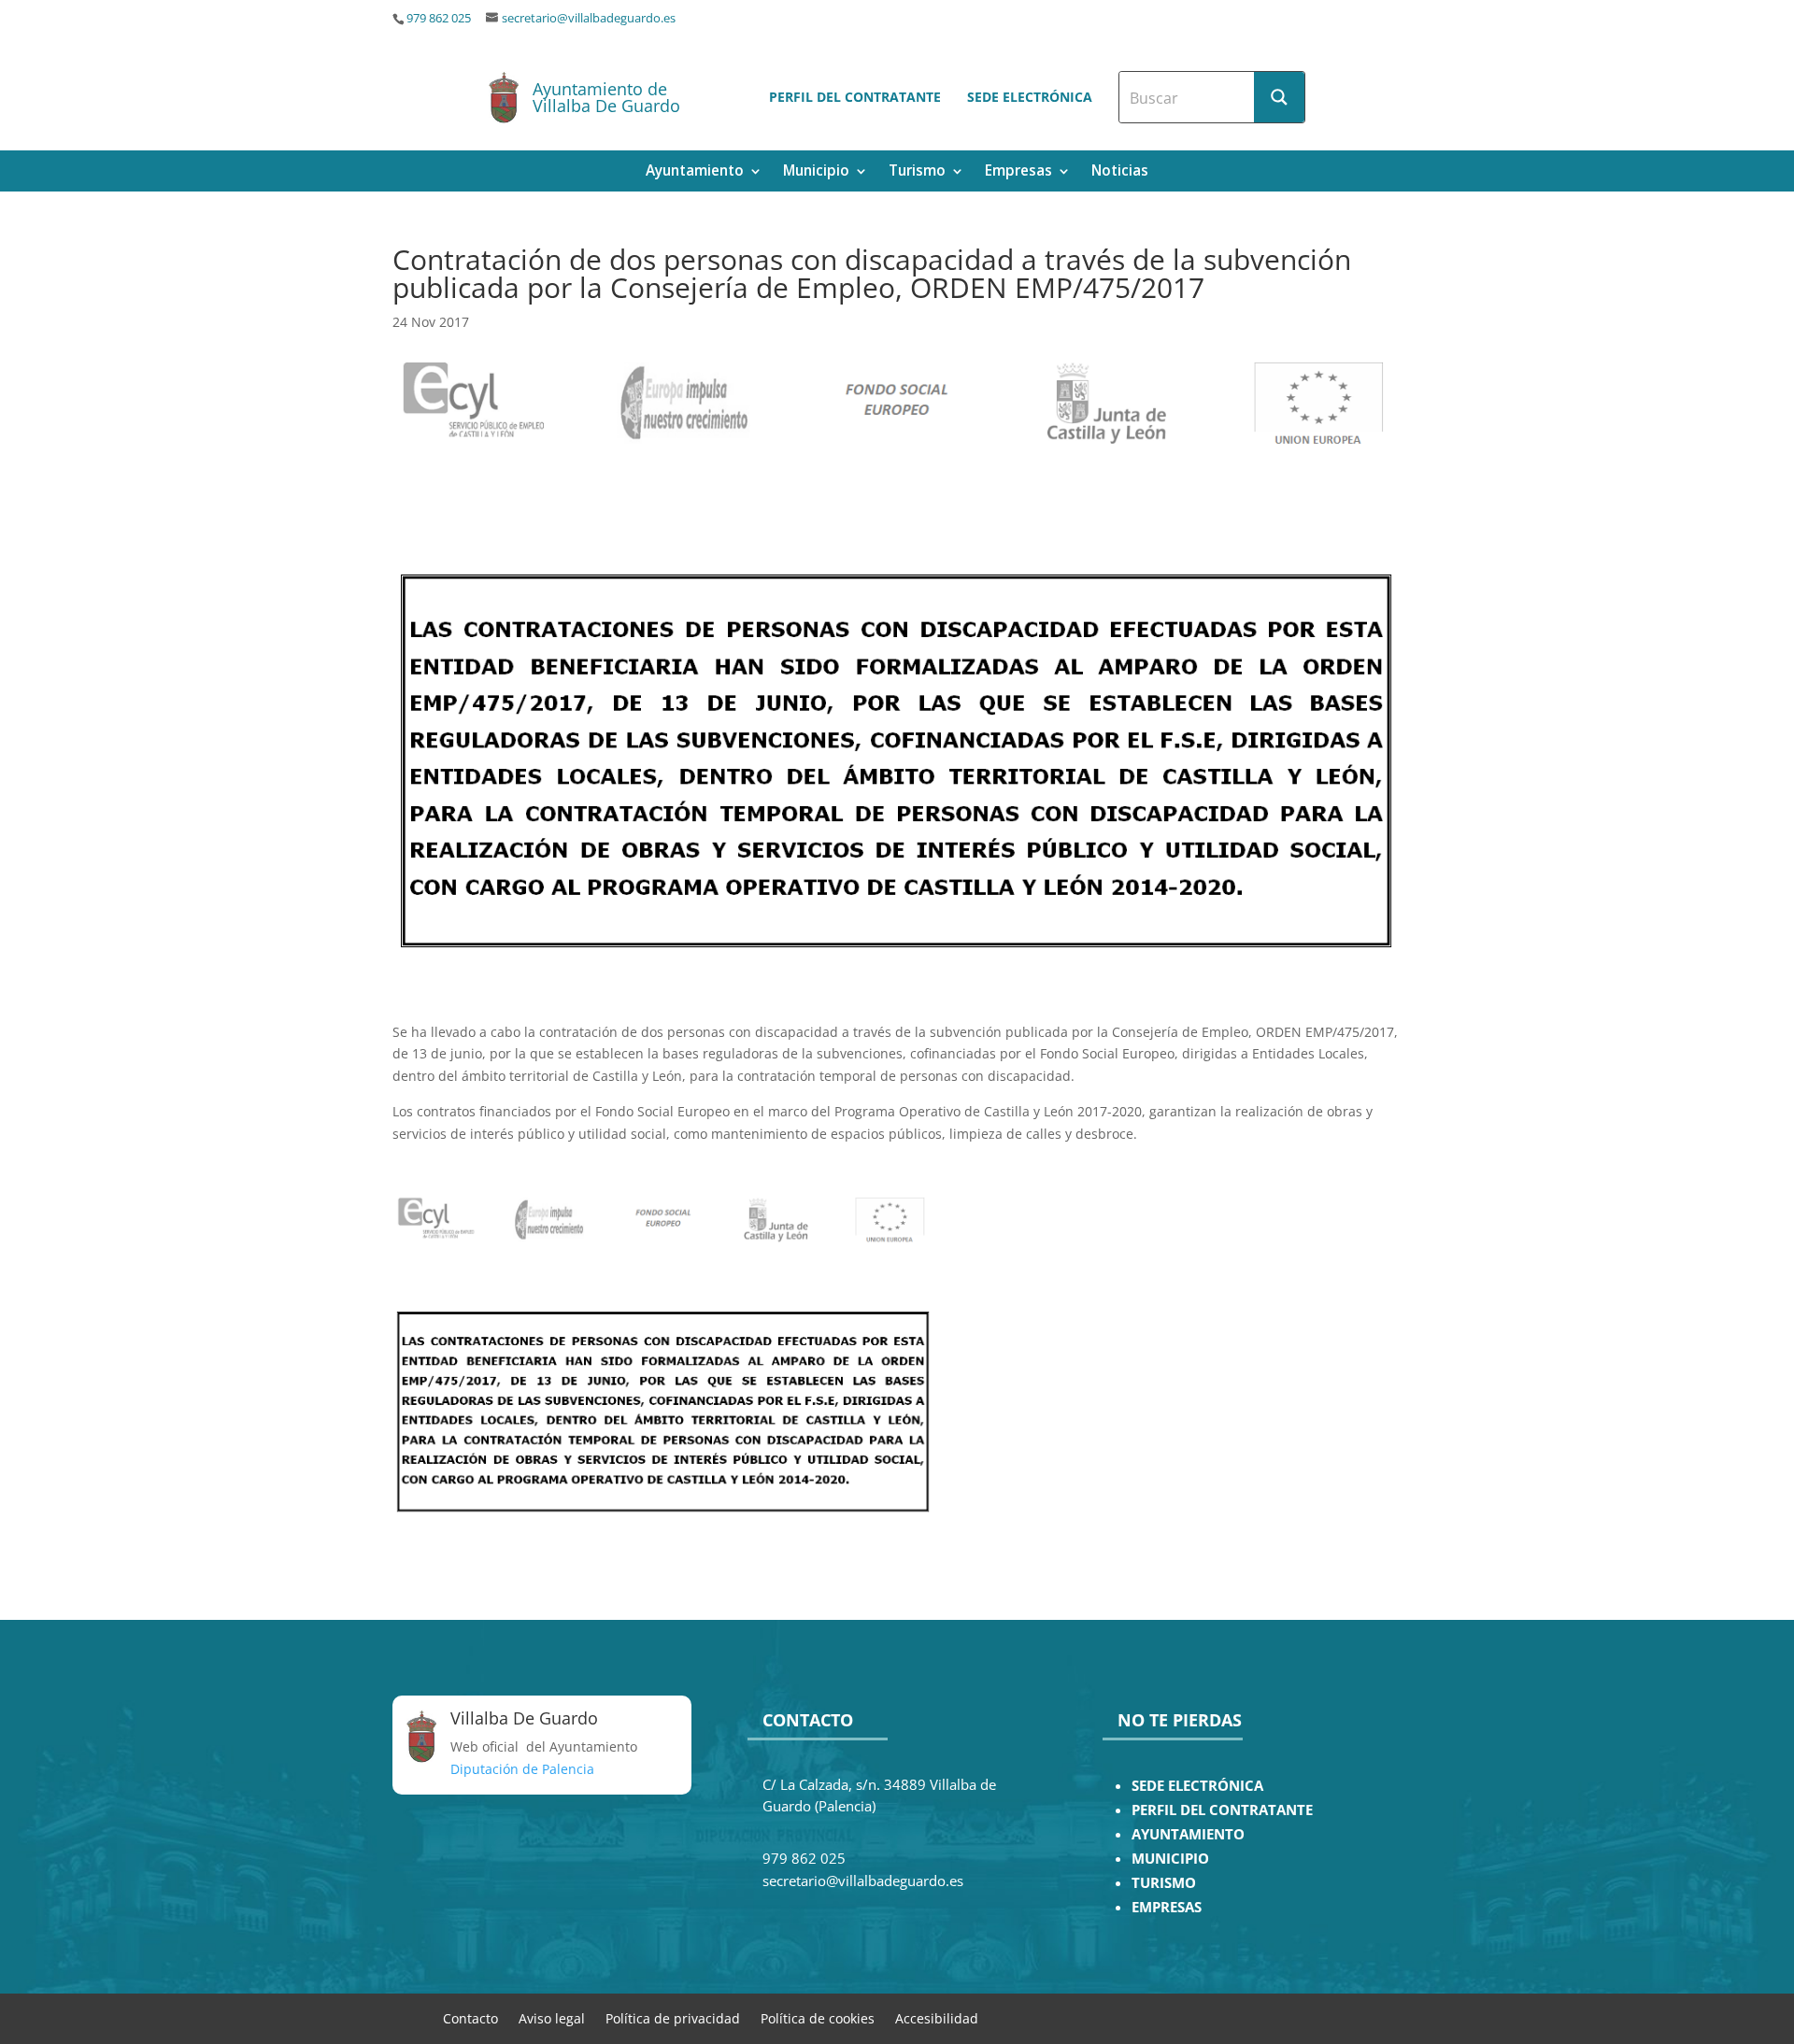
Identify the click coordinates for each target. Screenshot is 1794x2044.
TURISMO (1164, 1883)
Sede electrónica (1030, 97)
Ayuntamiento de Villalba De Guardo (606, 97)
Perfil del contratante (855, 97)
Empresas (1018, 172)
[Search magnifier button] (1279, 97)
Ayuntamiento (695, 172)
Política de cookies (818, 2017)
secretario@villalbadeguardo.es (589, 18)
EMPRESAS (1167, 1907)
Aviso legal (552, 2017)
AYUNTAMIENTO (1188, 1834)
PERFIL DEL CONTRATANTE (1222, 1810)
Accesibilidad (937, 2017)
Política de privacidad (673, 2017)
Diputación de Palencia (522, 1769)
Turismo (917, 172)
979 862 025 (439, 18)
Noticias (1120, 172)
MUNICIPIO (1170, 1859)
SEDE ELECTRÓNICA (1197, 1786)
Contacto (470, 2017)
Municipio (816, 172)
